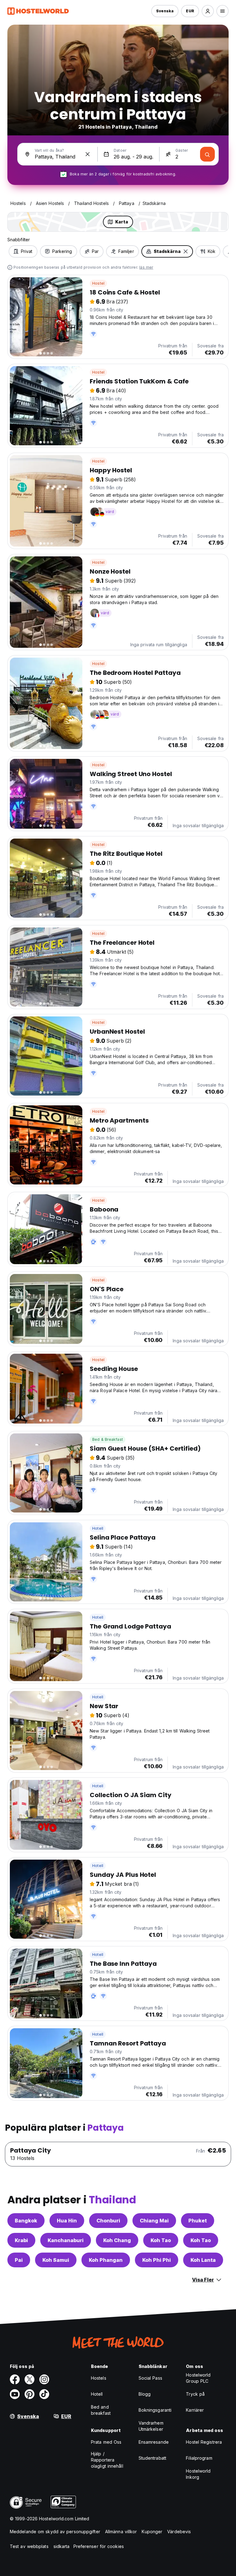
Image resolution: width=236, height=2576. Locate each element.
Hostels (99, 2378)
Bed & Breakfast (108, 1439)
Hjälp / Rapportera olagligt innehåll (107, 2460)
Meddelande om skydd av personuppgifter (55, 2532)
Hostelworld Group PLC (198, 2378)
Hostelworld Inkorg (198, 2474)
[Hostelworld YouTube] (15, 2394)
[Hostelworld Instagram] (44, 2379)
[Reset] (88, 154)
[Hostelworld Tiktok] (44, 2394)
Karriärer (195, 2410)
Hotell (98, 1528)
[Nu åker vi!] (207, 154)
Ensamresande (154, 2442)
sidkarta (62, 2546)
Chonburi (108, 2221)
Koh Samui (56, 2260)
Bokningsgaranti (155, 2410)
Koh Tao (161, 2240)
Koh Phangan (106, 2260)
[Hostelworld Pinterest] (29, 2394)
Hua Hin (67, 2221)
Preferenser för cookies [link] (99, 2546)
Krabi (21, 2240)
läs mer (146, 267)
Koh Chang (117, 2240)
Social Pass (150, 2378)
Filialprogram (199, 2458)
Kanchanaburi (66, 2240)
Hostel (98, 283)
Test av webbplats (29, 2546)
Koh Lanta (203, 2260)
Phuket (198, 2221)
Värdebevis (179, 2532)
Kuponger (152, 2532)
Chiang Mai (154, 2221)
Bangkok (26, 2221)
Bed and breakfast (101, 2410)
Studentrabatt (152, 2458)
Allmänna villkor (121, 2532)
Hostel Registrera (204, 2442)
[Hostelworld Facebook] (15, 2379)
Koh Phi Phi (157, 2260)
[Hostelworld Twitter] (29, 2379)
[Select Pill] (208, 11)
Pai (19, 2260)
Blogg (145, 2394)
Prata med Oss (106, 2442)
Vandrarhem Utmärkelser (151, 2426)
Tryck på (195, 2394)
